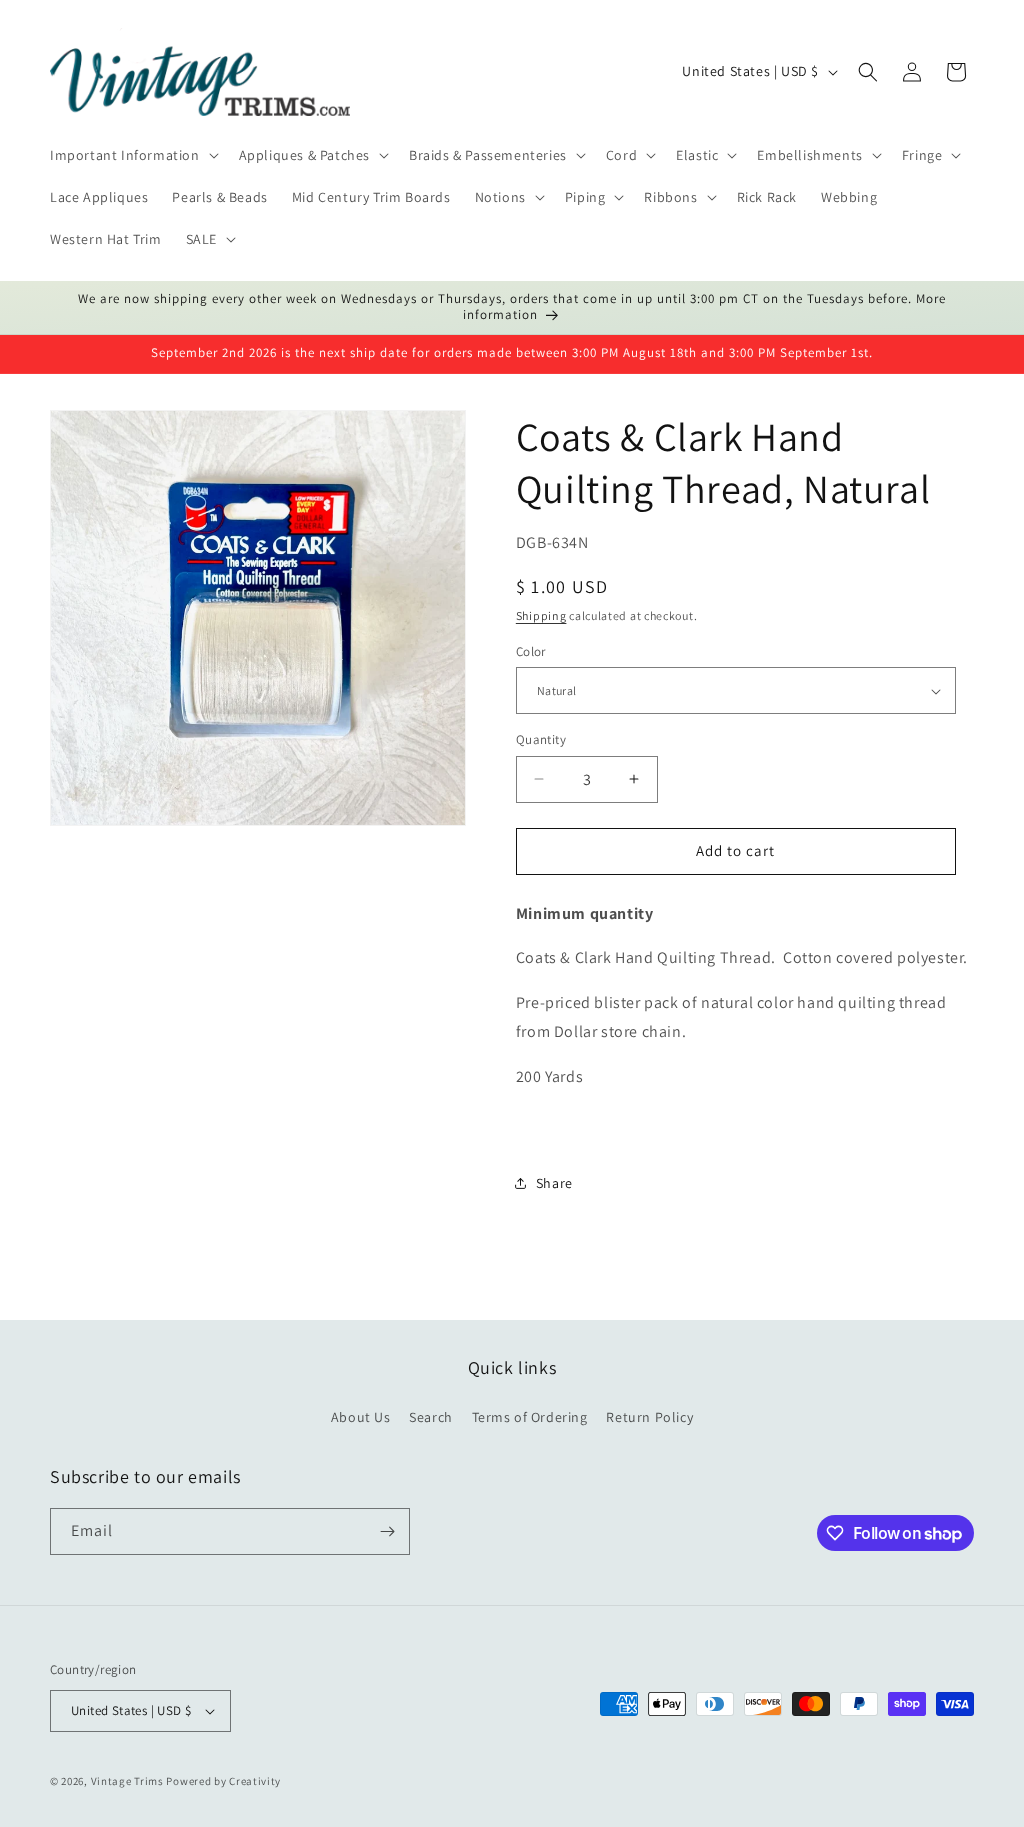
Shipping (541, 615)
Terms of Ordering (530, 1417)
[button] (132, 155)
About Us (361, 1417)
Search (431, 1417)
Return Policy (649, 1417)
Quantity (541, 739)
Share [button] (554, 1183)
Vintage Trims (127, 1781)
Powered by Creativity (223, 1781)
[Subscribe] (387, 1531)
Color (531, 651)
